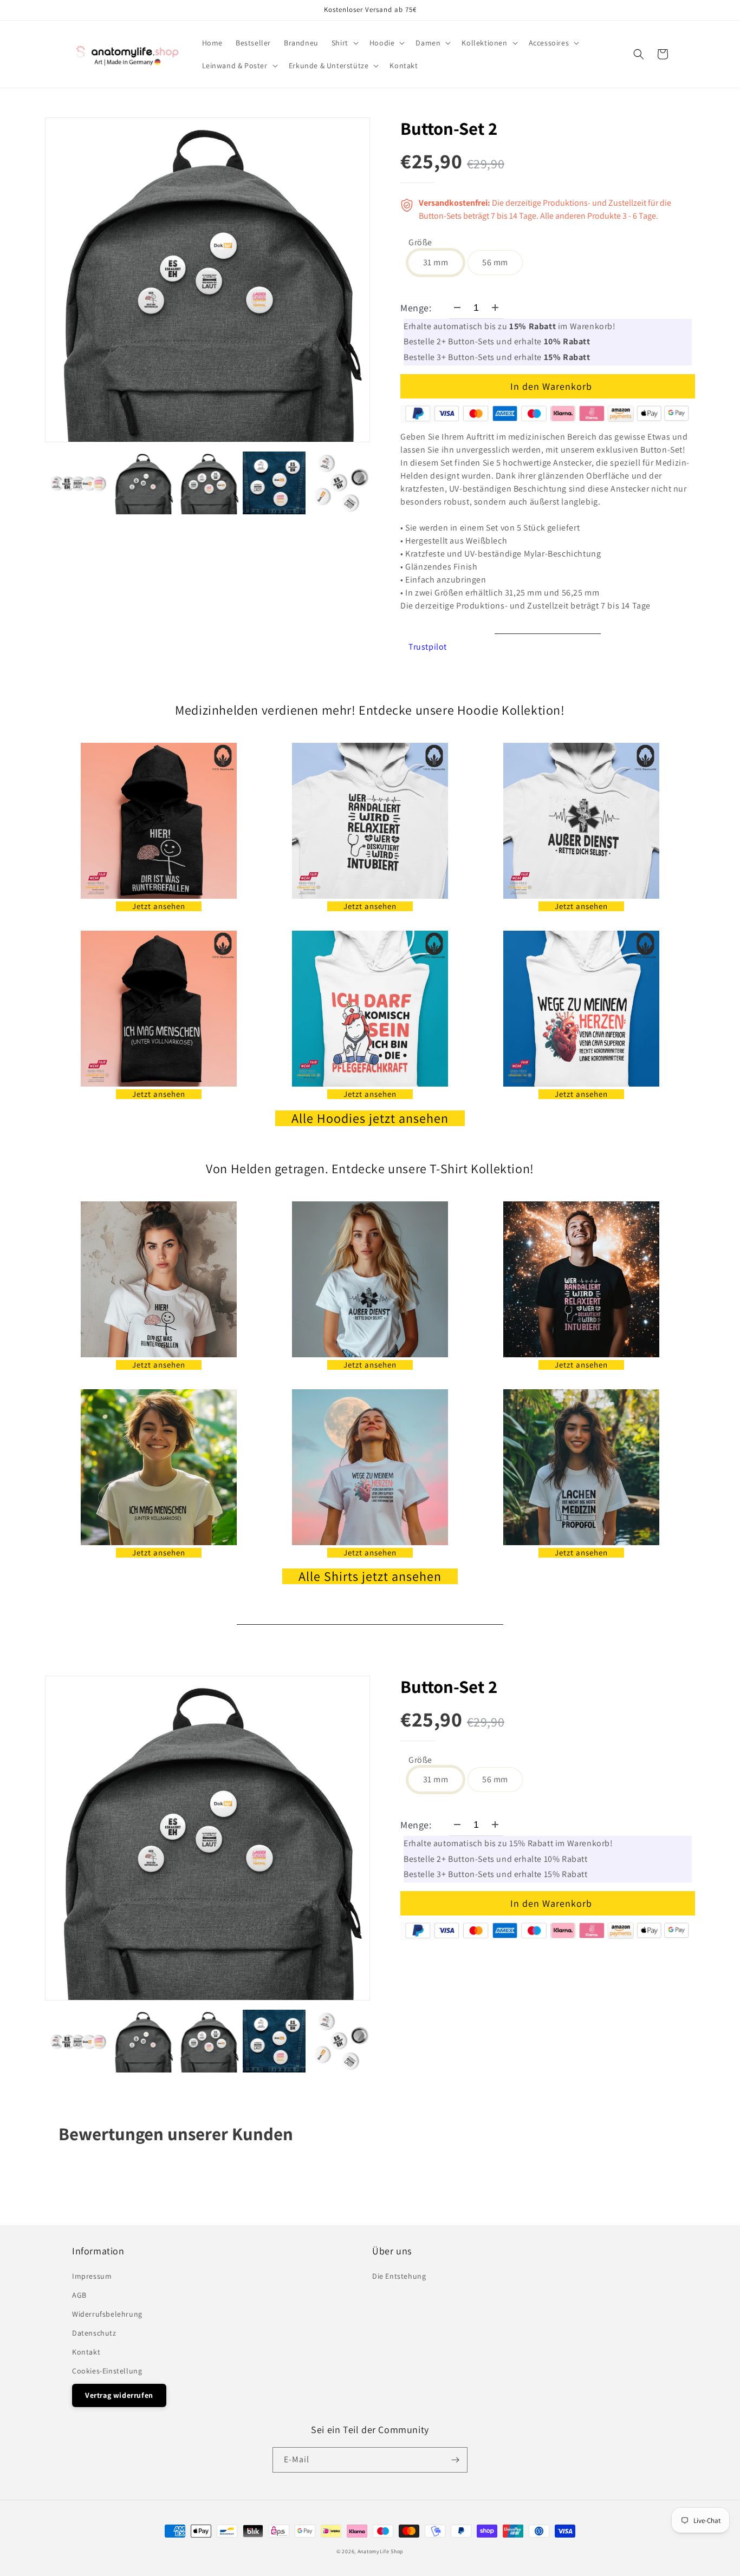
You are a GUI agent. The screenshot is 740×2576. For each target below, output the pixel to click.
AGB (79, 2295)
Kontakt (86, 2352)
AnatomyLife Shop (381, 2551)
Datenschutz (94, 2333)
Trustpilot (428, 647)
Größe (420, 243)
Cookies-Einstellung (107, 2371)
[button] (344, 43)
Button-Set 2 (449, 128)
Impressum (92, 2276)
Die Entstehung (399, 2276)
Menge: (416, 308)
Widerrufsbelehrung (107, 2314)
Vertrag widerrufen (119, 2395)
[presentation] (35, 483)
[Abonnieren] (455, 2460)
